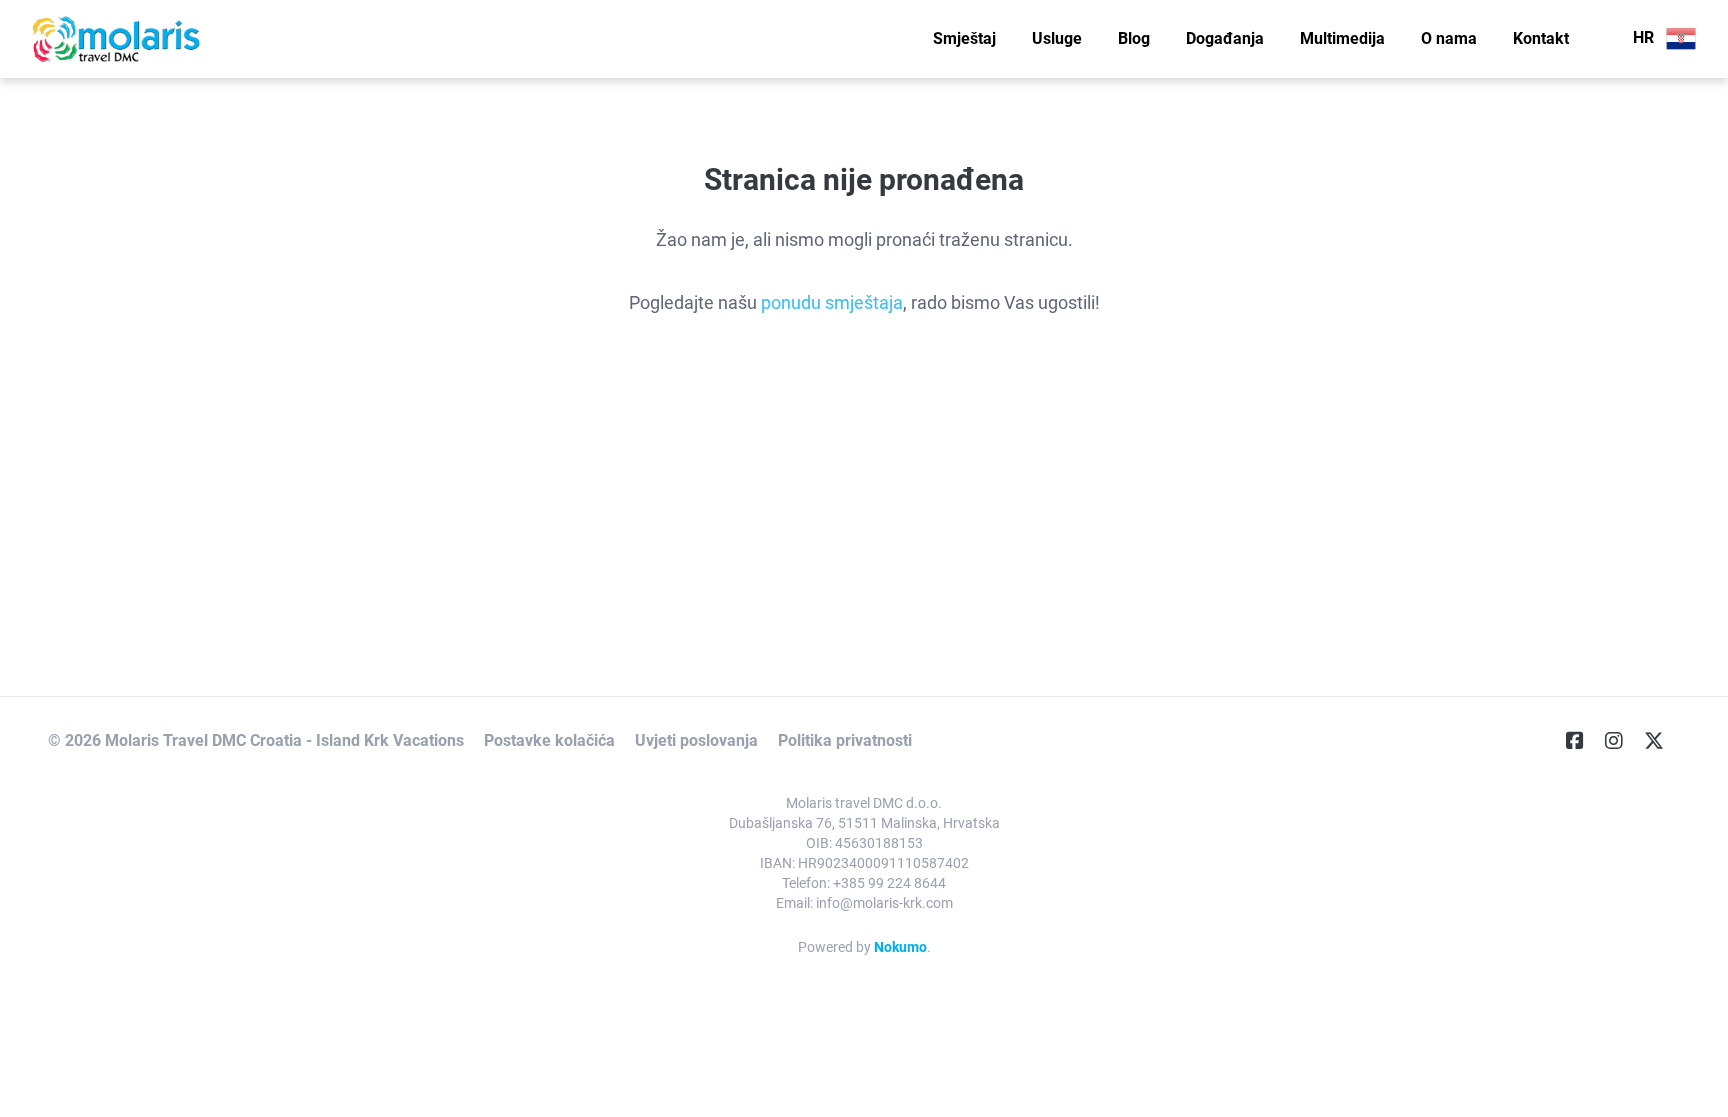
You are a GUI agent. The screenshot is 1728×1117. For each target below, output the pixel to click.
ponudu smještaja (832, 302)
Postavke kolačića (549, 740)
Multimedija (1342, 38)
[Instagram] (1622, 741)
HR (1645, 37)
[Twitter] (1662, 741)
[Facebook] (1583, 741)
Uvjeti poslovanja (696, 740)
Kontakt (1541, 38)
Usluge (1057, 38)
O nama (1449, 38)
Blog (1134, 38)
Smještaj (964, 38)
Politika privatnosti (845, 740)
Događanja (1225, 38)
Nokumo (900, 947)
